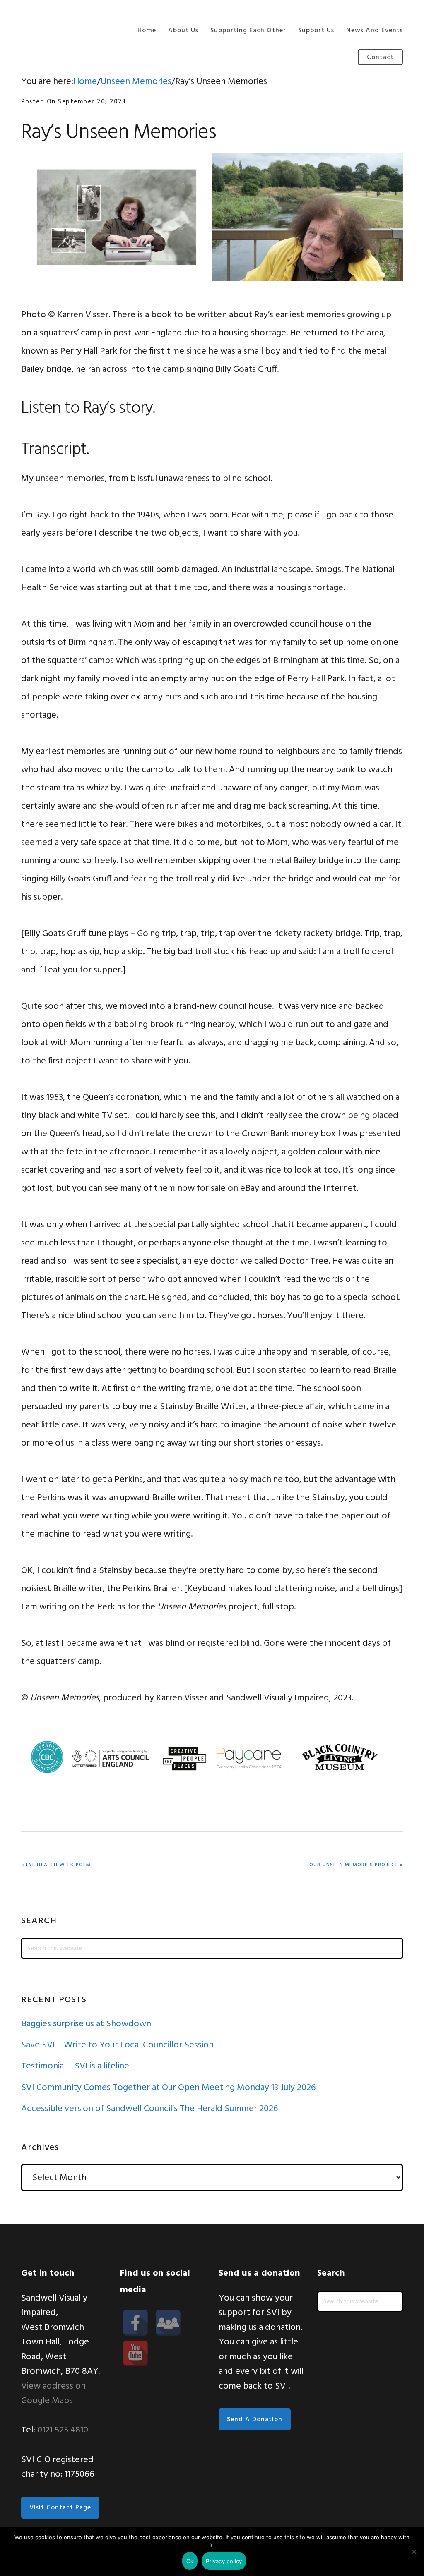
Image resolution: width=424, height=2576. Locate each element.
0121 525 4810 (63, 2430)
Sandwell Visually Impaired (63, 28)
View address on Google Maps (53, 2394)
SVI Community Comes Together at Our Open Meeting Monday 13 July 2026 (169, 2088)
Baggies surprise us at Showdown (86, 2024)
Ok (190, 2561)
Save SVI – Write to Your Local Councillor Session (117, 2045)
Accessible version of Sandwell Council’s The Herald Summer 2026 (150, 2109)
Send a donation (255, 2420)
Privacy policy (224, 2561)
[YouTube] (135, 2353)
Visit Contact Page (60, 2508)
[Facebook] (135, 2323)
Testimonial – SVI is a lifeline (75, 2066)
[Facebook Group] (168, 2323)
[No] (414, 2552)
